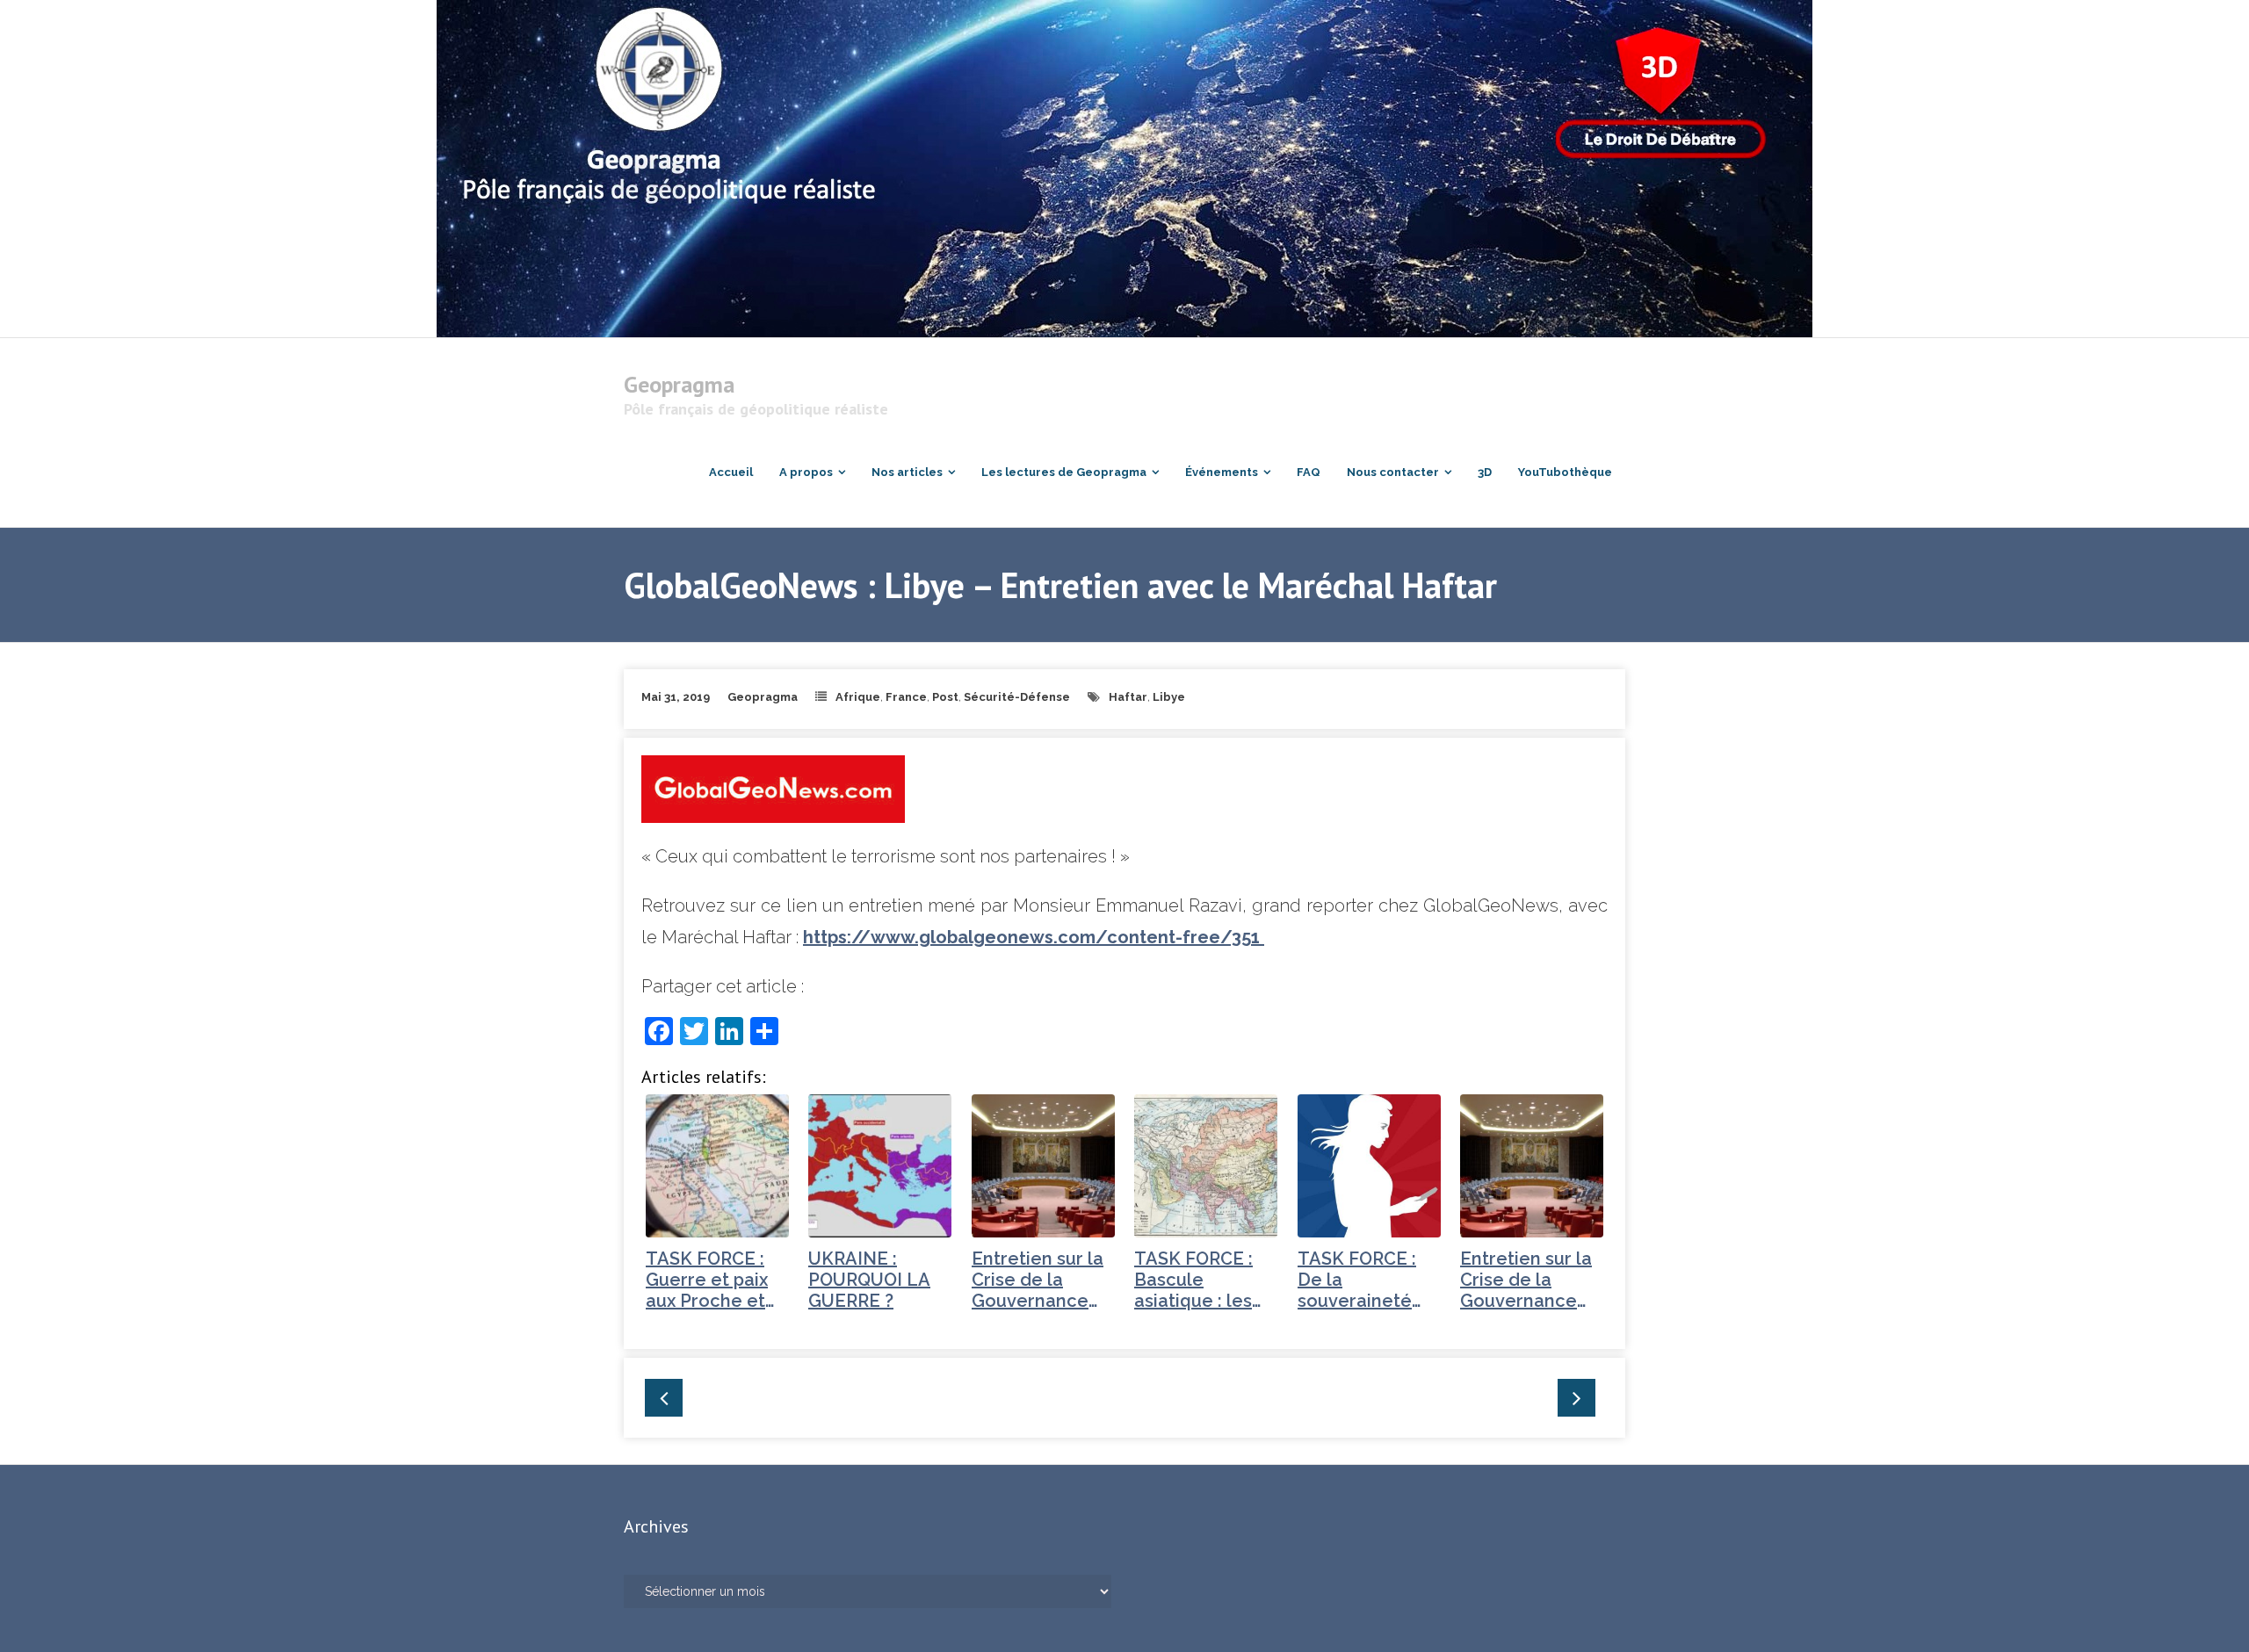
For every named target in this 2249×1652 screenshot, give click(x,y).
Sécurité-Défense (1017, 697)
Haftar (1128, 697)
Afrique (858, 697)
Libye (1169, 697)
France (906, 697)
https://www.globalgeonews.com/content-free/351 (1034, 937)
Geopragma (763, 697)
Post (945, 697)
